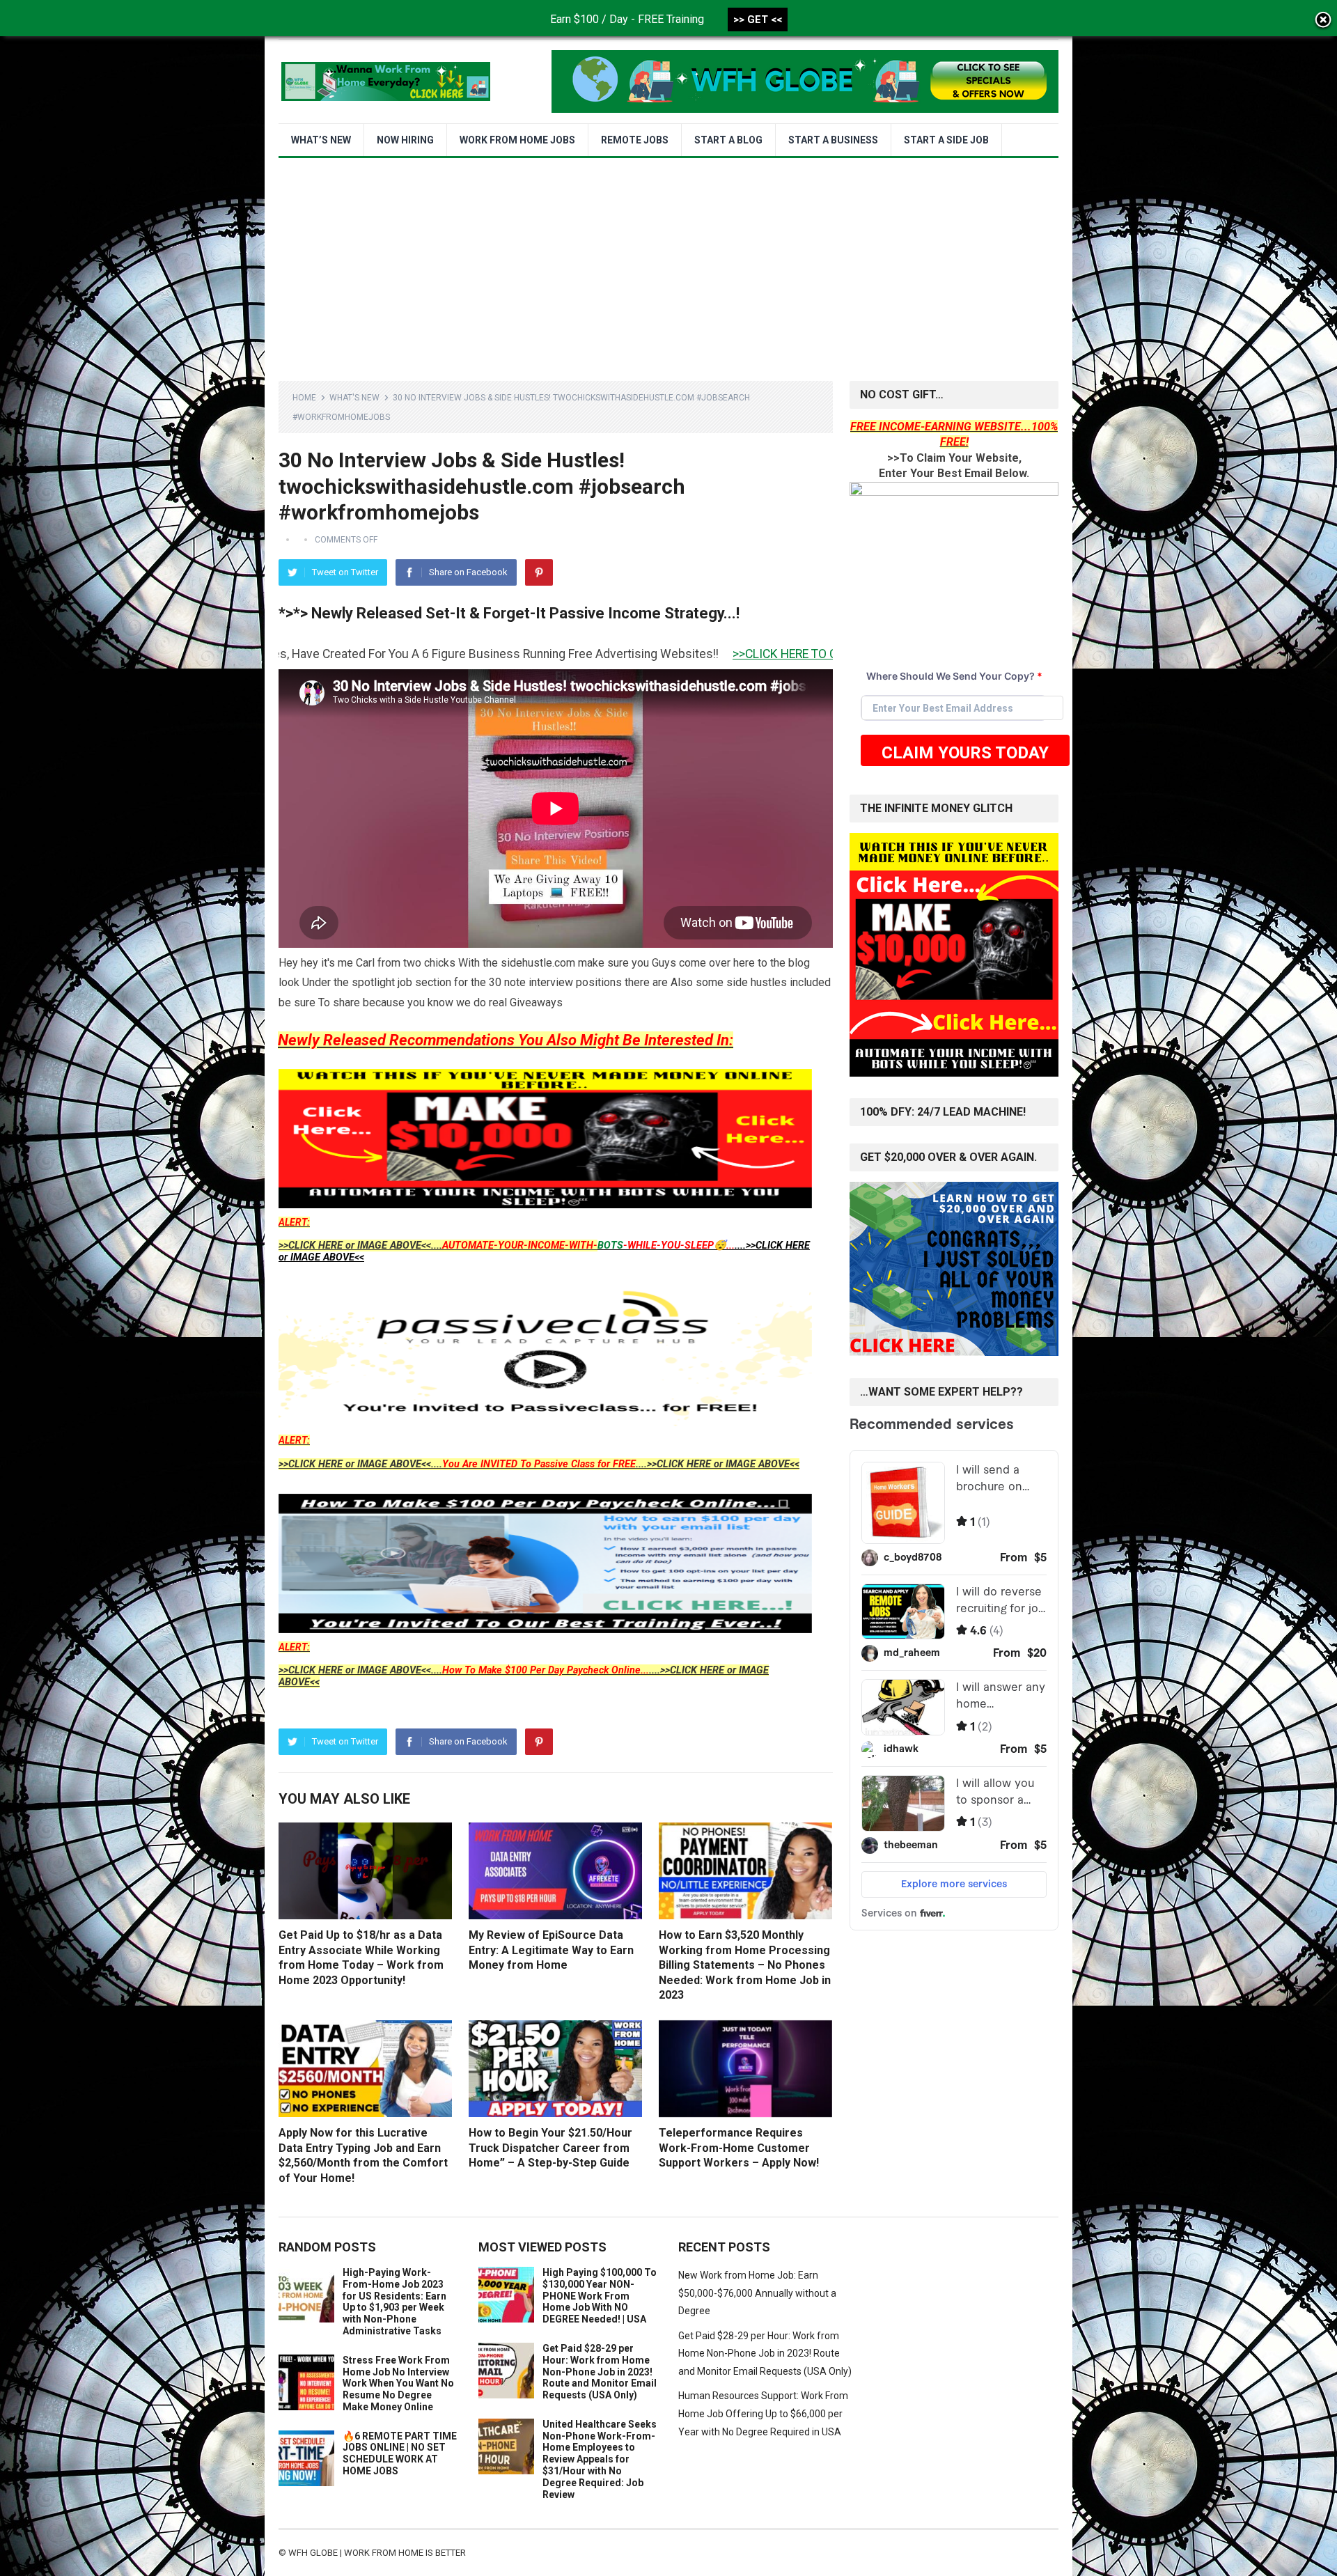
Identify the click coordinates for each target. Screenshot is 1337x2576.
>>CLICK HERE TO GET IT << (585, 654)
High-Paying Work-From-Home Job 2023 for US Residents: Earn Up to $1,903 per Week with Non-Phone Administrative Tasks (394, 2302)
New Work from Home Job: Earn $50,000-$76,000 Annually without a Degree (757, 2293)
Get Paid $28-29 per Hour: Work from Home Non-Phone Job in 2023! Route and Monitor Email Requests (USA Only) (600, 2372)
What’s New (321, 140)
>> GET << (758, 19)
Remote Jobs (635, 140)
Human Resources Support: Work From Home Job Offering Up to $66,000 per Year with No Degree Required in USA (763, 2413)
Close (1323, 21)
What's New (354, 398)
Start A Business (833, 140)
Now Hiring (405, 140)
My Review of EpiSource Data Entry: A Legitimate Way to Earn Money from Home (551, 1950)
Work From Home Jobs (517, 140)
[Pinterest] (539, 572)
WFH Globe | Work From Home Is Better (377, 2553)
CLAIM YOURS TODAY (965, 753)
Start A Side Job (946, 140)
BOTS (610, 1246)
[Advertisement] (668, 263)
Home (304, 398)
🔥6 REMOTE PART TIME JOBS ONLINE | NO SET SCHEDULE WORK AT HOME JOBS (400, 2453)
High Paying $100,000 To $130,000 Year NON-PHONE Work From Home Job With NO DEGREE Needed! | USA (600, 2296)
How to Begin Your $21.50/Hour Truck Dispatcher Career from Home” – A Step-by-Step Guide (550, 2148)
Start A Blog (728, 140)
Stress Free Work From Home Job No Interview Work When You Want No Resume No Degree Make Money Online (398, 2383)
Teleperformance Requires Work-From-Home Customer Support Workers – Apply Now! (739, 2148)
